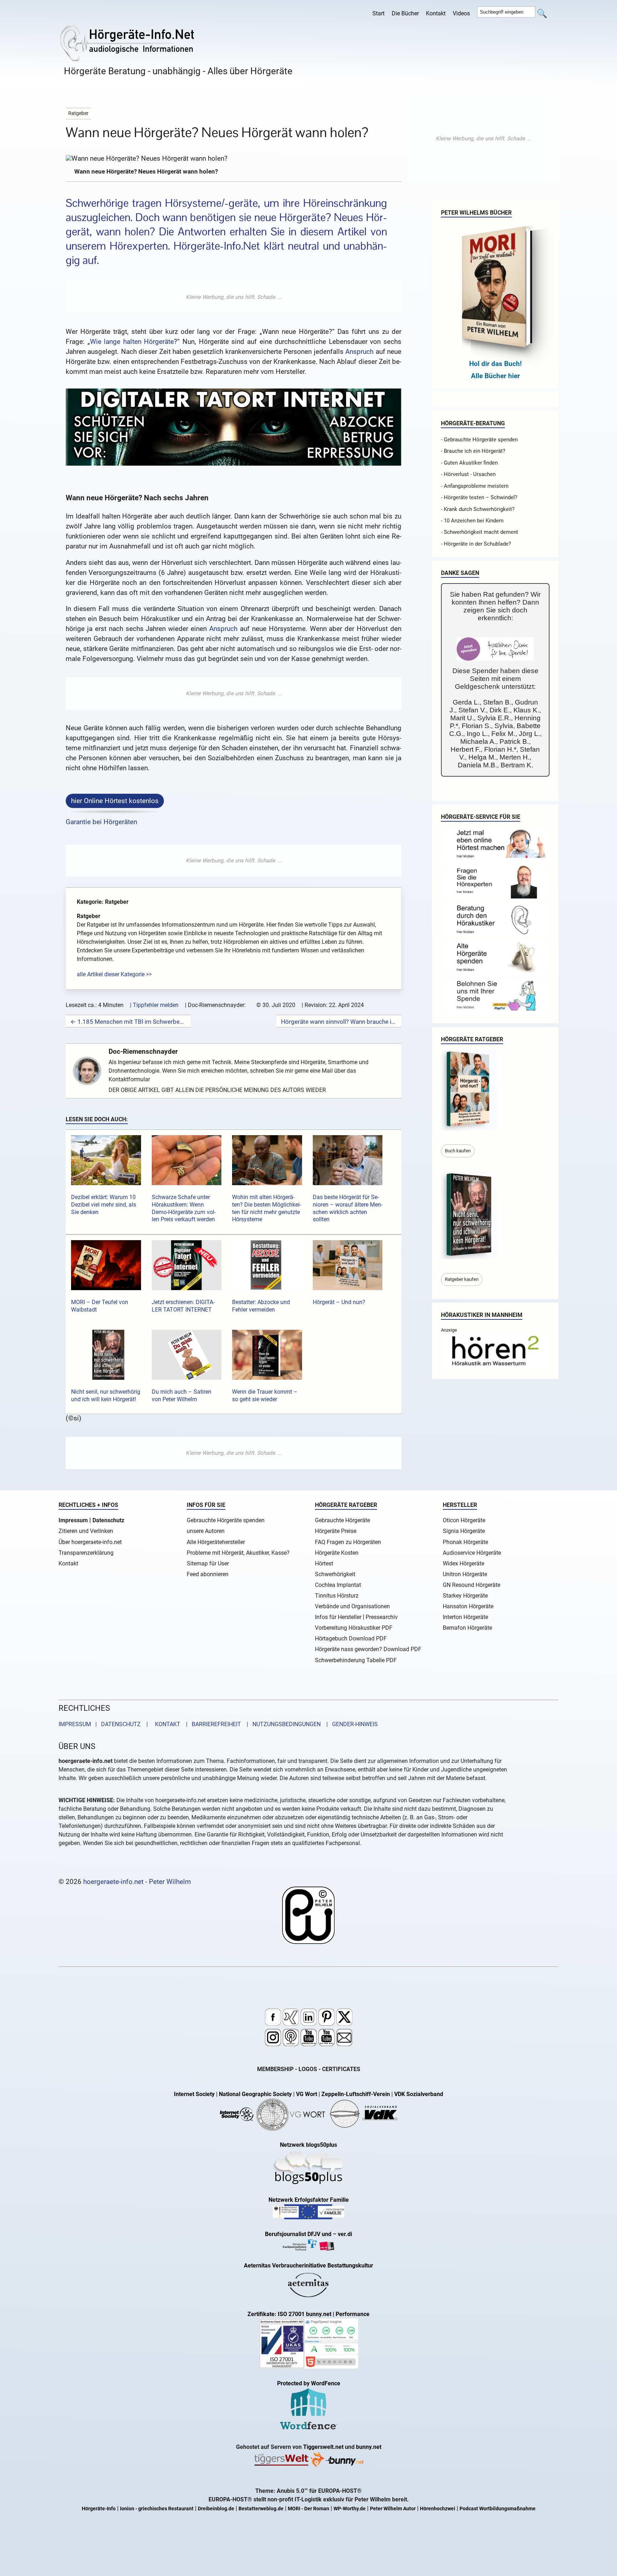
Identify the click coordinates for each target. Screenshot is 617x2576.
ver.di (345, 2234)
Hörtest (324, 1563)
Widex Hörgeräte (463, 1563)
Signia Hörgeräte (464, 1531)
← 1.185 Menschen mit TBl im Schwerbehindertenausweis (128, 1022)
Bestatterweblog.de (261, 2509)
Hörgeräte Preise (336, 1531)
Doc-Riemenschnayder (143, 1051)
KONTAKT (166, 1724)
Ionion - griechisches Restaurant (157, 2509)
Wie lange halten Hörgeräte (132, 342)
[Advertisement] (234, 297)
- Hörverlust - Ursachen (468, 474)
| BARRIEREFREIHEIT (211, 1724)
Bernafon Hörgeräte (467, 1628)
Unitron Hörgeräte (465, 1574)
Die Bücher (405, 13)
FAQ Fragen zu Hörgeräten (348, 1542)
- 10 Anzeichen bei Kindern (472, 521)
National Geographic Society (255, 2094)
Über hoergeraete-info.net (90, 1542)
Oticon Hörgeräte (464, 1520)
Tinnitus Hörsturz (337, 1596)
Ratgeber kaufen (462, 1279)
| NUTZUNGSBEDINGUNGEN (282, 1724)
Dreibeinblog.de (216, 2509)
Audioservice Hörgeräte (472, 1553)
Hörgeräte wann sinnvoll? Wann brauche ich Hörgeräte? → (339, 1022)
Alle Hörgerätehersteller (216, 1542)
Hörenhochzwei (438, 2509)
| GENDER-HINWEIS (350, 1724)
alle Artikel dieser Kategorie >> (114, 974)
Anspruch (359, 352)
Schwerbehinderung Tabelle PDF (356, 1660)
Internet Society (194, 2094)
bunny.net (369, 2447)
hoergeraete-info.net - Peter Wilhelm (137, 1882)
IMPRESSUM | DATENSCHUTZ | (105, 1724)
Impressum (73, 1520)
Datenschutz (108, 1520)
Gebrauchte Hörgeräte (342, 1520)
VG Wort (307, 2094)
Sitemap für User (208, 1563)
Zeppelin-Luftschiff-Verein (356, 2094)
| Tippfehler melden (154, 1005)
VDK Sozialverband (419, 2094)
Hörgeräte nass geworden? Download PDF (368, 1649)
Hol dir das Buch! (495, 364)
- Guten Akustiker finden (469, 463)
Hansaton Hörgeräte (468, 1606)
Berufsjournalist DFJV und (299, 2234)
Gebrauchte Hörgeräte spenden (226, 1520)
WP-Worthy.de (350, 2509)
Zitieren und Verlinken (86, 1531)
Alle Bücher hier (495, 376)
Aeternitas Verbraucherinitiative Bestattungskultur (308, 2266)
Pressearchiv (382, 1617)
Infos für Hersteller (338, 1617)
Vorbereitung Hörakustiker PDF (354, 1628)
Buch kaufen (458, 1151)
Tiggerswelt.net (323, 2447)
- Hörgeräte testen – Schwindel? (479, 497)
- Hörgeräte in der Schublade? (476, 544)
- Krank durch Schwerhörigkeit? (478, 509)
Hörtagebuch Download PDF (351, 1638)
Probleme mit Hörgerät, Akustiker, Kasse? (238, 1553)
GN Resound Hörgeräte (471, 1585)
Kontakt (436, 13)
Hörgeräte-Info (99, 2509)
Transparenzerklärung (86, 1553)
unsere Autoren (206, 1531)
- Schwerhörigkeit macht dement (480, 532)
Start (378, 13)
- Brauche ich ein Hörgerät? (473, 451)
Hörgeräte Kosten (337, 1553)
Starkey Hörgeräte (465, 1596)
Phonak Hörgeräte (465, 1542)
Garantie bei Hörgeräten (101, 822)
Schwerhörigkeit (335, 1574)
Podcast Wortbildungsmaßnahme (498, 2509)
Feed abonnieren (208, 1574)
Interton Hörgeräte (465, 1617)
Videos (461, 13)
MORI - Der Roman (308, 2509)
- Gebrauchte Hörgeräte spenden (479, 440)
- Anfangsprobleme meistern (475, 486)
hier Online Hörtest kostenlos (115, 801)
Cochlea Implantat (338, 1585)
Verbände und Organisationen (352, 1606)
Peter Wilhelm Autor (393, 2509)
